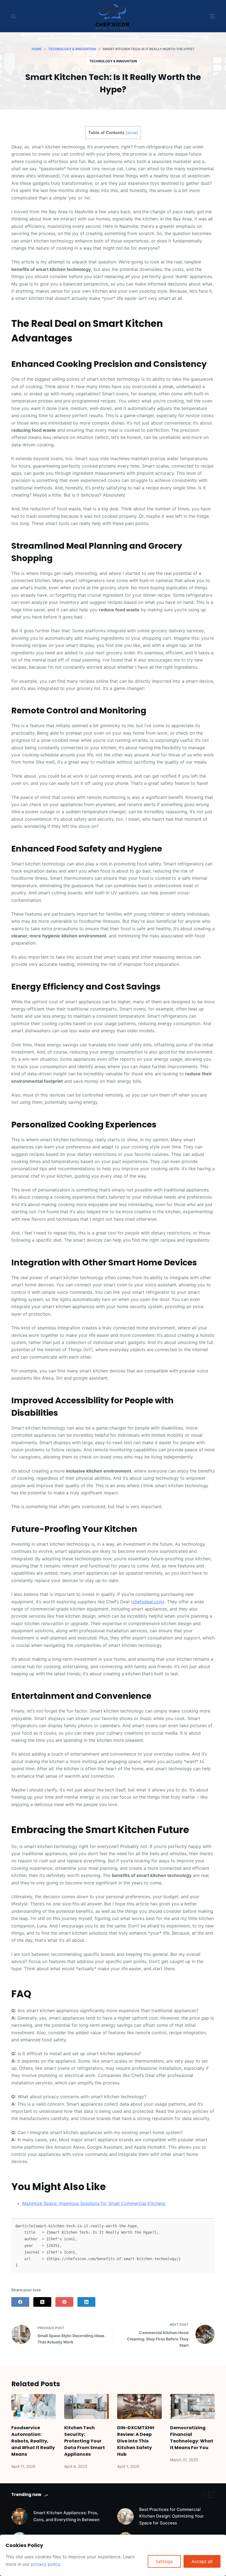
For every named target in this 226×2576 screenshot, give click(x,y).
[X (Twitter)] (42, 2302)
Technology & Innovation (113, 61)
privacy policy (45, 2564)
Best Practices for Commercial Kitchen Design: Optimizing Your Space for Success (171, 2516)
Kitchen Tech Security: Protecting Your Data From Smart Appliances (85, 2441)
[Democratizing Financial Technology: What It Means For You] (192, 2406)
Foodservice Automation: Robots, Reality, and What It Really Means (33, 2441)
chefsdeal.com (148, 1602)
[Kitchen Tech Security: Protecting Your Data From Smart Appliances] (87, 2406)
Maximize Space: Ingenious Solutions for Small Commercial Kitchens (94, 2203)
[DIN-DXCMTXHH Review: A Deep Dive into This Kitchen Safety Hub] (139, 2406)
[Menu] (212, 16)
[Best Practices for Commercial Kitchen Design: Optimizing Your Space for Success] (125, 2516)
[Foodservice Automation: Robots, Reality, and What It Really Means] (34, 2406)
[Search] (13, 16)
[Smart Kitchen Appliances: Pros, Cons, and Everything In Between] (20, 2516)
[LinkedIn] (86, 2302)
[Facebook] (20, 2302)
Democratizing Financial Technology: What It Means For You (192, 2438)
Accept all (202, 2561)
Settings (164, 2561)
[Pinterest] (64, 2302)
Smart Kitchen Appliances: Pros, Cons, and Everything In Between (66, 2516)
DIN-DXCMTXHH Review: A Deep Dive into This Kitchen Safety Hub (136, 2441)
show (132, 133)
